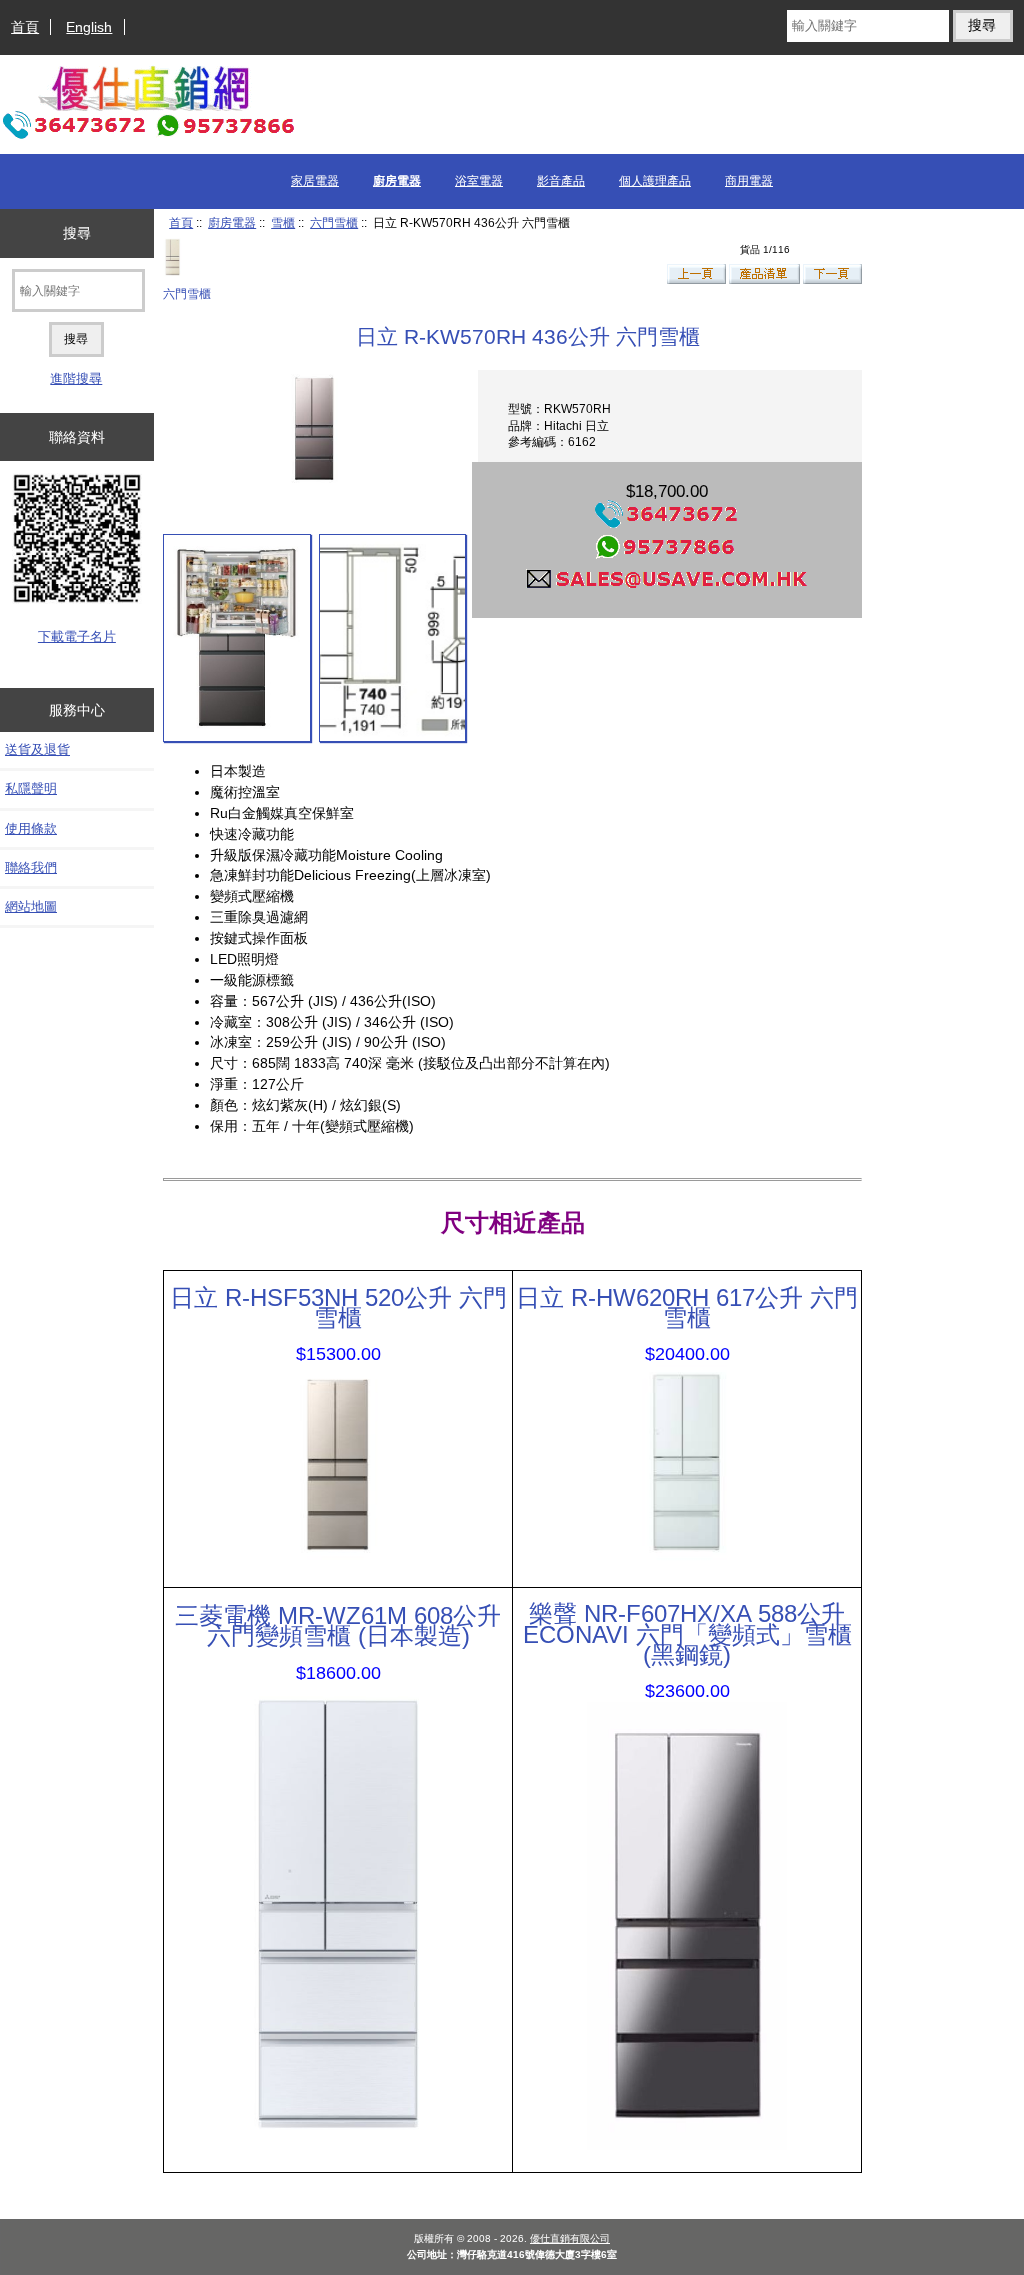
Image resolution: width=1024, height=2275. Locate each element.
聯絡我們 (31, 867)
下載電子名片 (77, 636)
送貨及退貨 (37, 749)
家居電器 (315, 181)
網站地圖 (31, 906)
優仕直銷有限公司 (570, 2238)
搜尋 (77, 233)
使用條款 (31, 828)
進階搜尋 (76, 378)
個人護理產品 (655, 181)
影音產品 (561, 181)
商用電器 (749, 181)
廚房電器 (232, 222)
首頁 (25, 27)
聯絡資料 (77, 437)
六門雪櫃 (334, 222)
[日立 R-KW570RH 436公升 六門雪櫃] (236, 638)
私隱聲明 (31, 788)
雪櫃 (283, 222)
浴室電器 (479, 181)
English (89, 27)
